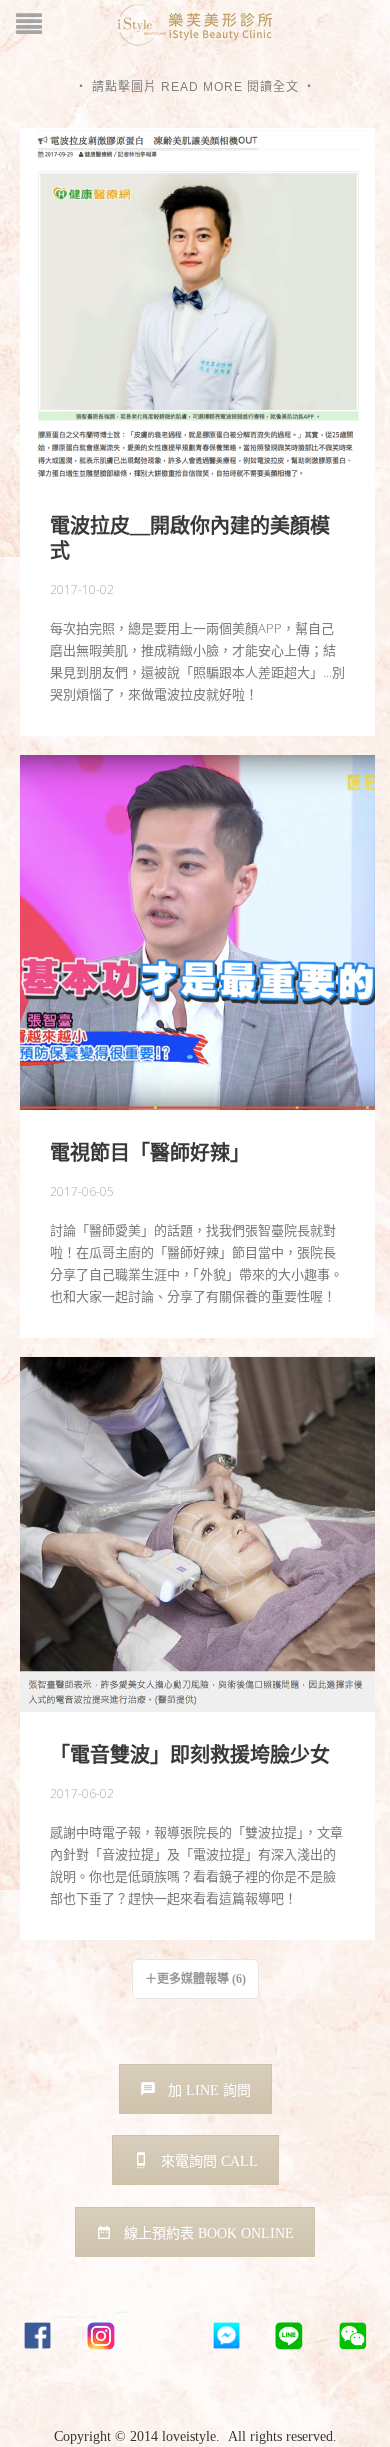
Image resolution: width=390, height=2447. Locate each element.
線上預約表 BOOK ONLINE (209, 2233)
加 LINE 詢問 (209, 2090)
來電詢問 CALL (209, 2161)
